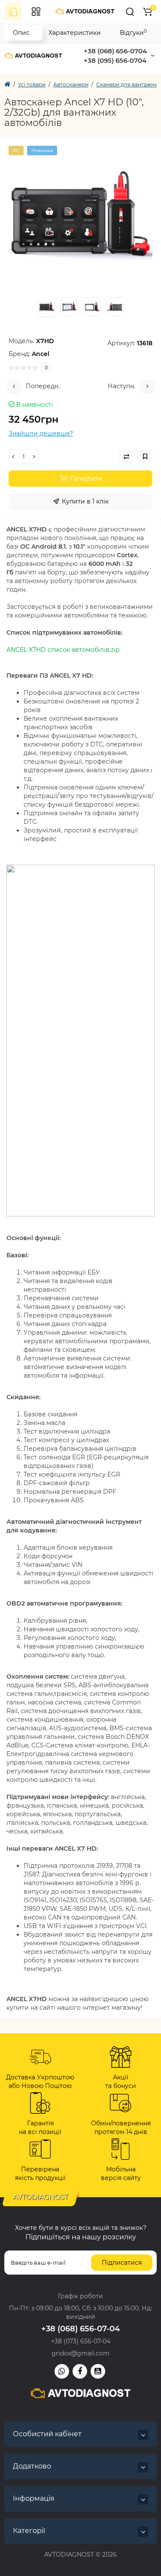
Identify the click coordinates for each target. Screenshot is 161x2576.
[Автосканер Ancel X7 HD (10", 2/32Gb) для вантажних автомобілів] (80, 218)
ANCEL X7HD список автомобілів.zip (63, 650)
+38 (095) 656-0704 (115, 60)
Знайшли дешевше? (41, 433)
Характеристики (75, 33)
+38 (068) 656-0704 (115, 51)
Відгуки (133, 32)
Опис (21, 33)
